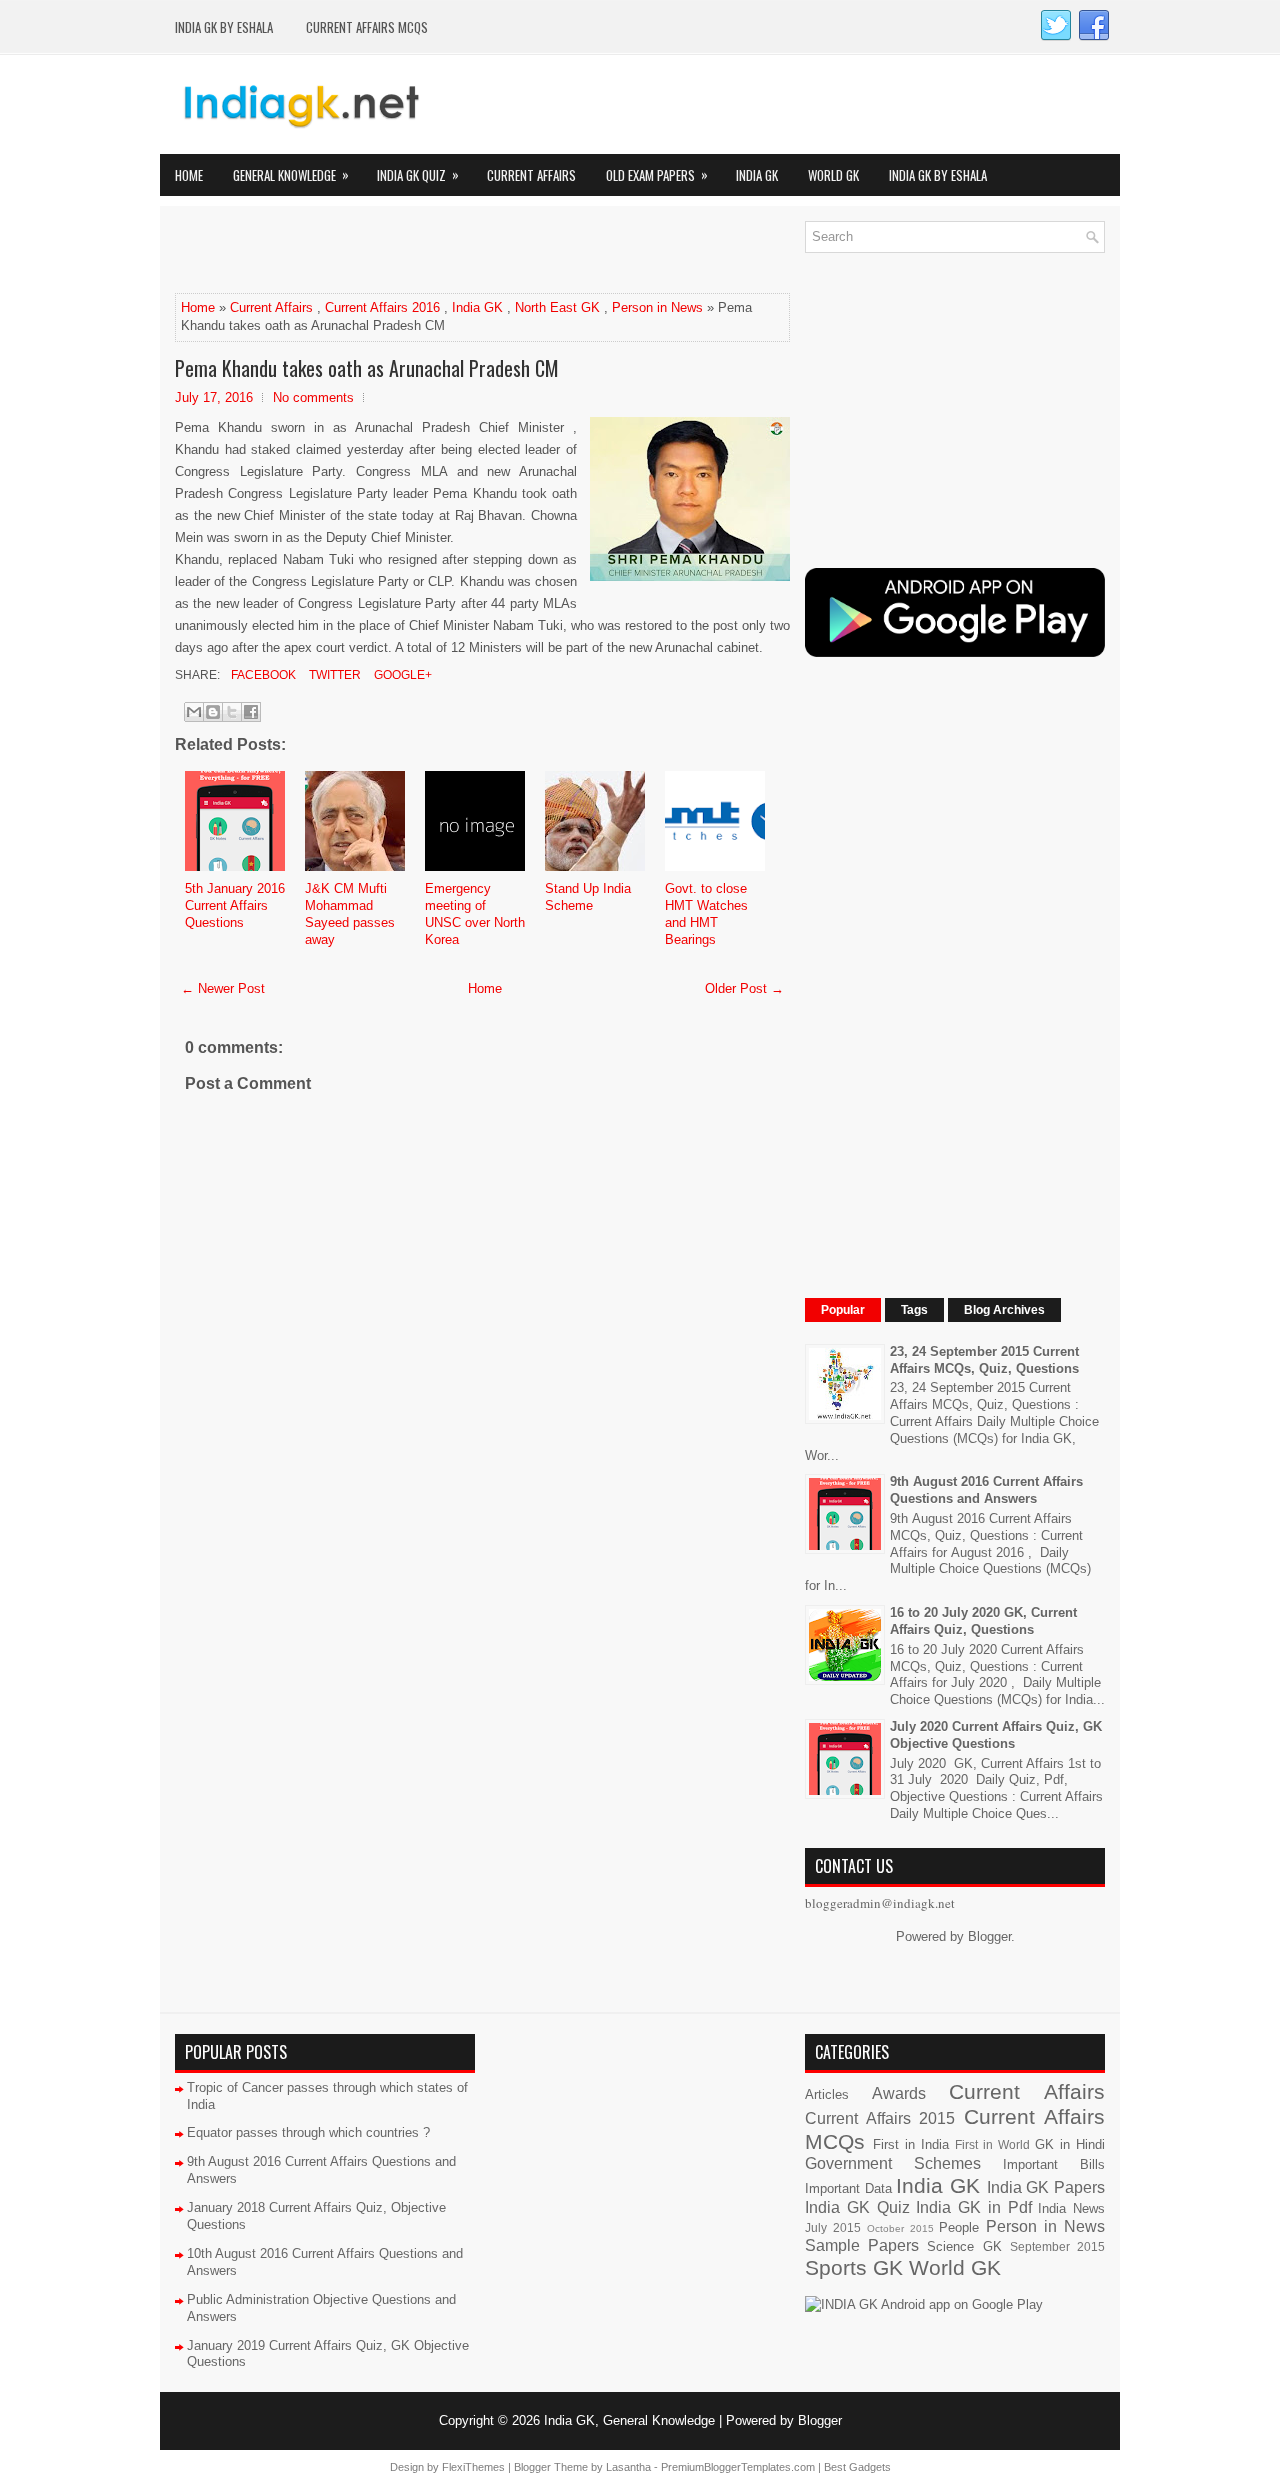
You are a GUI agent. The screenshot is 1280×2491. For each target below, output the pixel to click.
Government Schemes (893, 2163)
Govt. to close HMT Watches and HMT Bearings (706, 914)
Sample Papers (862, 2245)
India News (1071, 2208)
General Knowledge (291, 174)
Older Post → (744, 988)
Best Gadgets (857, 2467)
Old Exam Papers (657, 174)
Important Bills (1054, 2164)
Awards (899, 2093)
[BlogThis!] (213, 712)
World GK (833, 175)
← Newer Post (223, 988)
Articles (827, 2094)
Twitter (333, 675)
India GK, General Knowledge (629, 2420)
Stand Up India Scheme (588, 897)
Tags (914, 1310)
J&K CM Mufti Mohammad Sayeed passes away (350, 914)
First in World (992, 2144)
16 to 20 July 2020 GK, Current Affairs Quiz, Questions (983, 1621)
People (959, 2227)
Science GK (964, 2246)
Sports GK (854, 2267)
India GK (757, 175)
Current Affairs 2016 (382, 307)
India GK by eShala (224, 27)
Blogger (989, 1936)
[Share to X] (232, 712)
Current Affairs (531, 175)
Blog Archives (1004, 1310)
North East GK (557, 307)
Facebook (262, 675)
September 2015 (1057, 2246)
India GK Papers (1046, 2187)
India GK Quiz (418, 174)
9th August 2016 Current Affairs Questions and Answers (986, 1490)
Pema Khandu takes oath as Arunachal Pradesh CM (367, 368)
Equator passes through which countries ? (308, 2132)
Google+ (401, 675)
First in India (911, 2144)
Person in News (657, 307)
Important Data (848, 2188)
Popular (843, 1310)
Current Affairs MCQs (367, 27)
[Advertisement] (409, 251)
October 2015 (900, 2228)
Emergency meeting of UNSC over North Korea (475, 914)
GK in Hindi (1070, 2144)
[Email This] (194, 712)
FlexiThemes (473, 2467)
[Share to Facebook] (251, 712)
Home (189, 175)
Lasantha (628, 2467)
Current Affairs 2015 (880, 2118)
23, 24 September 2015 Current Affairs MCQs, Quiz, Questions (984, 1360)
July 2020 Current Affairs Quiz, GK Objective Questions (996, 1735)
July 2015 (833, 2227)
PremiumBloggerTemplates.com (738, 2467)
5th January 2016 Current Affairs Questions (235, 905)
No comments (313, 397)
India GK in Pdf (973, 2207)
